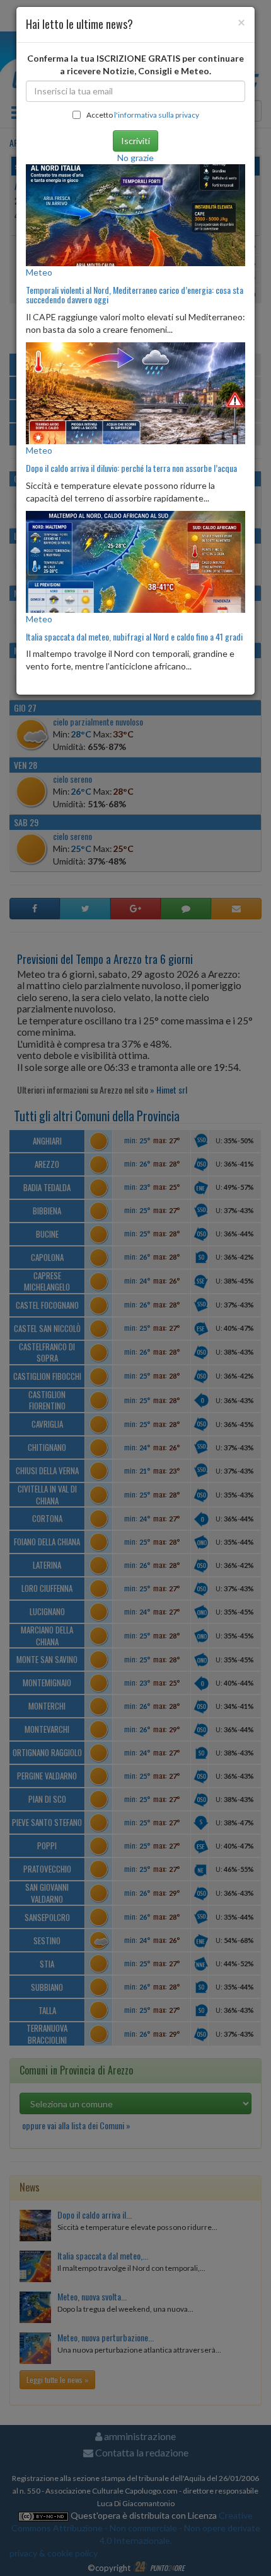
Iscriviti (135, 141)
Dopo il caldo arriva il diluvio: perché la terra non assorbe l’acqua (131, 468)
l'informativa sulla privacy (157, 115)
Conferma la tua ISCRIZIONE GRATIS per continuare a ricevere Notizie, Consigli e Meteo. (135, 64)
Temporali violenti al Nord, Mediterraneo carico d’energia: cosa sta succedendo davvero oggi (135, 294)
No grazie (135, 158)
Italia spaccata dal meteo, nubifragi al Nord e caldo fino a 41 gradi (134, 636)
